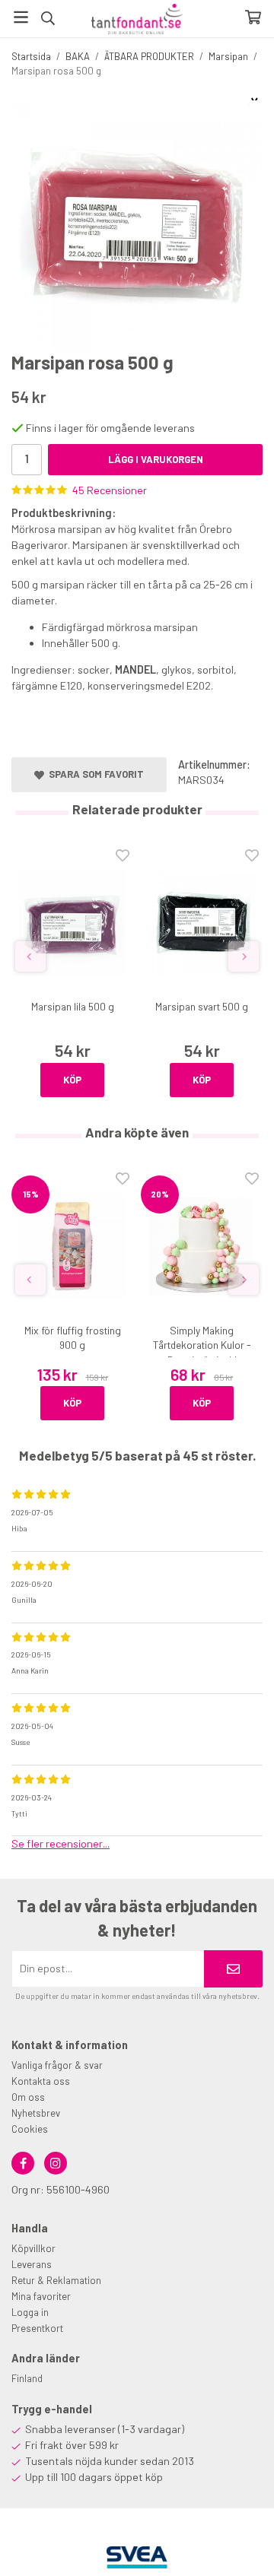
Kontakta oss (41, 2081)
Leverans (32, 2264)
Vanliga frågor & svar (57, 2065)
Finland (27, 2378)
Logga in (30, 2312)
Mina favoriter (41, 2296)
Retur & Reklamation (56, 2280)
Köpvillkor (33, 2248)
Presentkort (37, 2328)
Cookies (30, 2129)
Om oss (28, 2097)
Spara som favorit (94, 774)
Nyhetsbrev (36, 2113)
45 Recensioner (110, 490)
